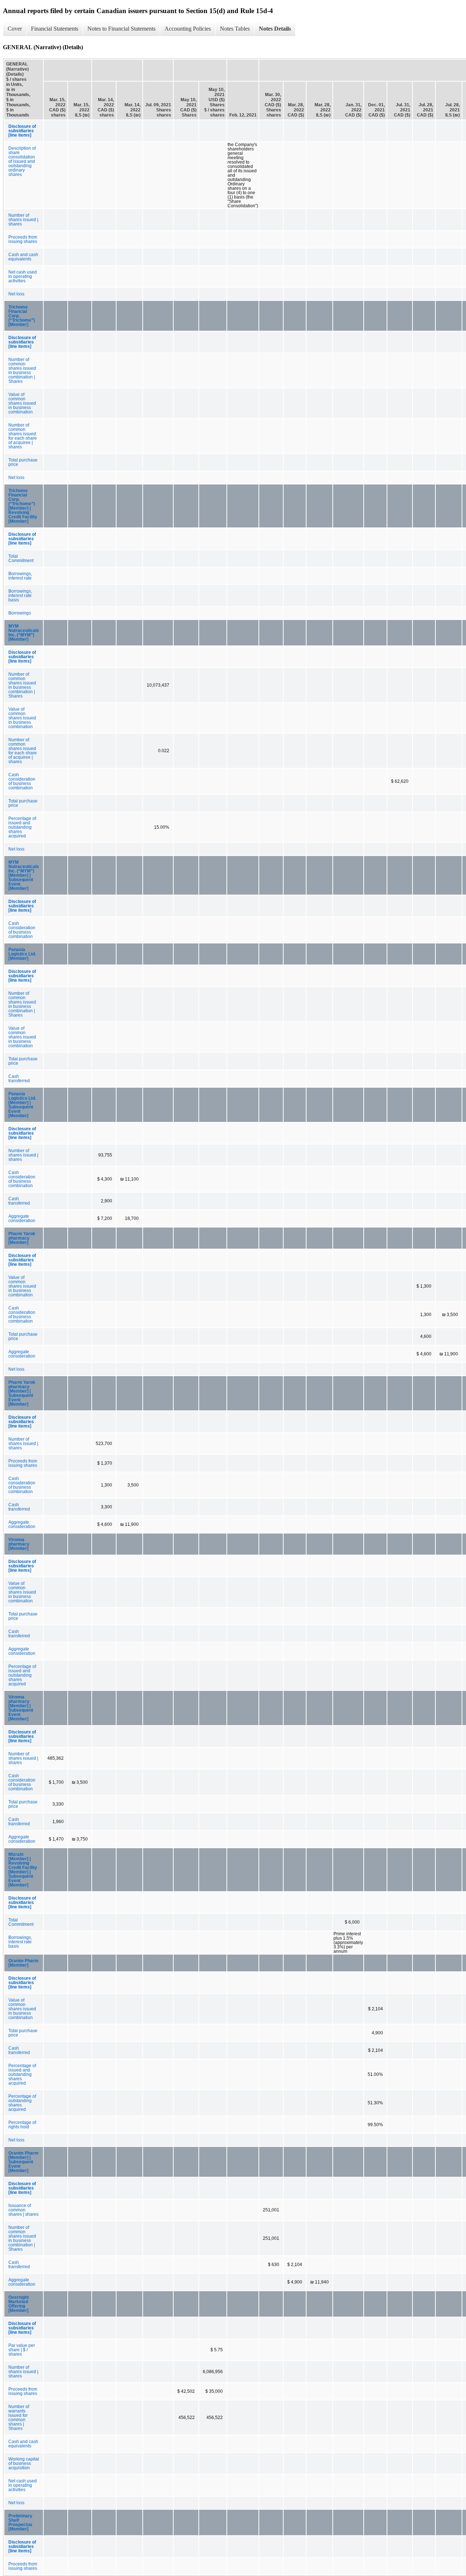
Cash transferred (19, 1079)
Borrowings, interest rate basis (20, 596)
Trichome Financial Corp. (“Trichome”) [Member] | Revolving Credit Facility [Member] (23, 506)
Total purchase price (23, 462)
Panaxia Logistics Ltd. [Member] (22, 954)
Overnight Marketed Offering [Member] (19, 2304)
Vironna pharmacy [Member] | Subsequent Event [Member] (21, 1708)
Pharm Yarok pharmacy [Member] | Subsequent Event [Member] (22, 1393)
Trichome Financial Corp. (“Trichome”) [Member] (22, 316)
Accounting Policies (188, 29)
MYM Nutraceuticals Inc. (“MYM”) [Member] (24, 633)
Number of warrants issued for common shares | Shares (19, 2418)
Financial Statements (55, 29)
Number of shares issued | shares (23, 220)
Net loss (16, 294)
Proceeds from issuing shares (23, 239)
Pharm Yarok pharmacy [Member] (22, 1238)
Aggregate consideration (22, 1218)
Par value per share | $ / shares (22, 2350)
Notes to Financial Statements (121, 29)
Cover (15, 29)
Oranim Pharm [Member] (23, 1963)
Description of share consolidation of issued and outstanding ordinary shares (22, 161)
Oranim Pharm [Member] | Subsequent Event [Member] (23, 2162)
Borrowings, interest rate (20, 576)
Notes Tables (235, 29)
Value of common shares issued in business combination (22, 403)
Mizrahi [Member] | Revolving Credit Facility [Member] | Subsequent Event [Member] (23, 1870)
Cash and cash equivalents (23, 257)
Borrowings (20, 613)
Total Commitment (21, 558)
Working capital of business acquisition (24, 2463)
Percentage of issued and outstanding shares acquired (22, 827)
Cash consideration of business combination (22, 781)
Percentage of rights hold (22, 2125)
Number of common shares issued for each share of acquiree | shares (23, 436)
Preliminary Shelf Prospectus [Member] (20, 2522)
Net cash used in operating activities (23, 276)
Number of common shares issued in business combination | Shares (22, 370)
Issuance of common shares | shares (23, 2210)
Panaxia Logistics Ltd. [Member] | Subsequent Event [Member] (22, 1105)
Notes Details (275, 29)
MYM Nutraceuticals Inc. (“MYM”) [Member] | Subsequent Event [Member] (24, 875)
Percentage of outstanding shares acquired (22, 2103)
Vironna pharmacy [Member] (19, 1544)
